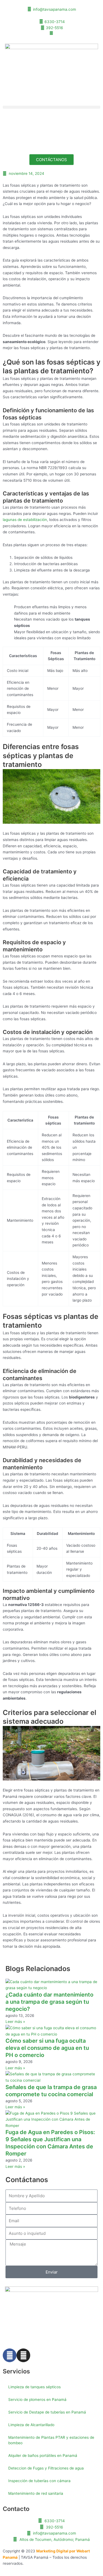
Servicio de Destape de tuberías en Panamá (47, 2412)
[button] (51, 107)
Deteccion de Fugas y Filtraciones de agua (46, 2468)
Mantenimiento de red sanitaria (36, 2493)
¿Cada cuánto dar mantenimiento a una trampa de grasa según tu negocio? (49, 2002)
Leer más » (15, 2022)
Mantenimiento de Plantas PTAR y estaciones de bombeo (51, 2440)
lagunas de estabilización (25, 520)
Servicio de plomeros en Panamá (37, 2400)
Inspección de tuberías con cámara (39, 2481)
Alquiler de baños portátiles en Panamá (43, 2456)
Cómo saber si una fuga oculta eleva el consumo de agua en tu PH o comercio (47, 2048)
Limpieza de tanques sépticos (34, 2387)
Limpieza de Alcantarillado (31, 2425)
